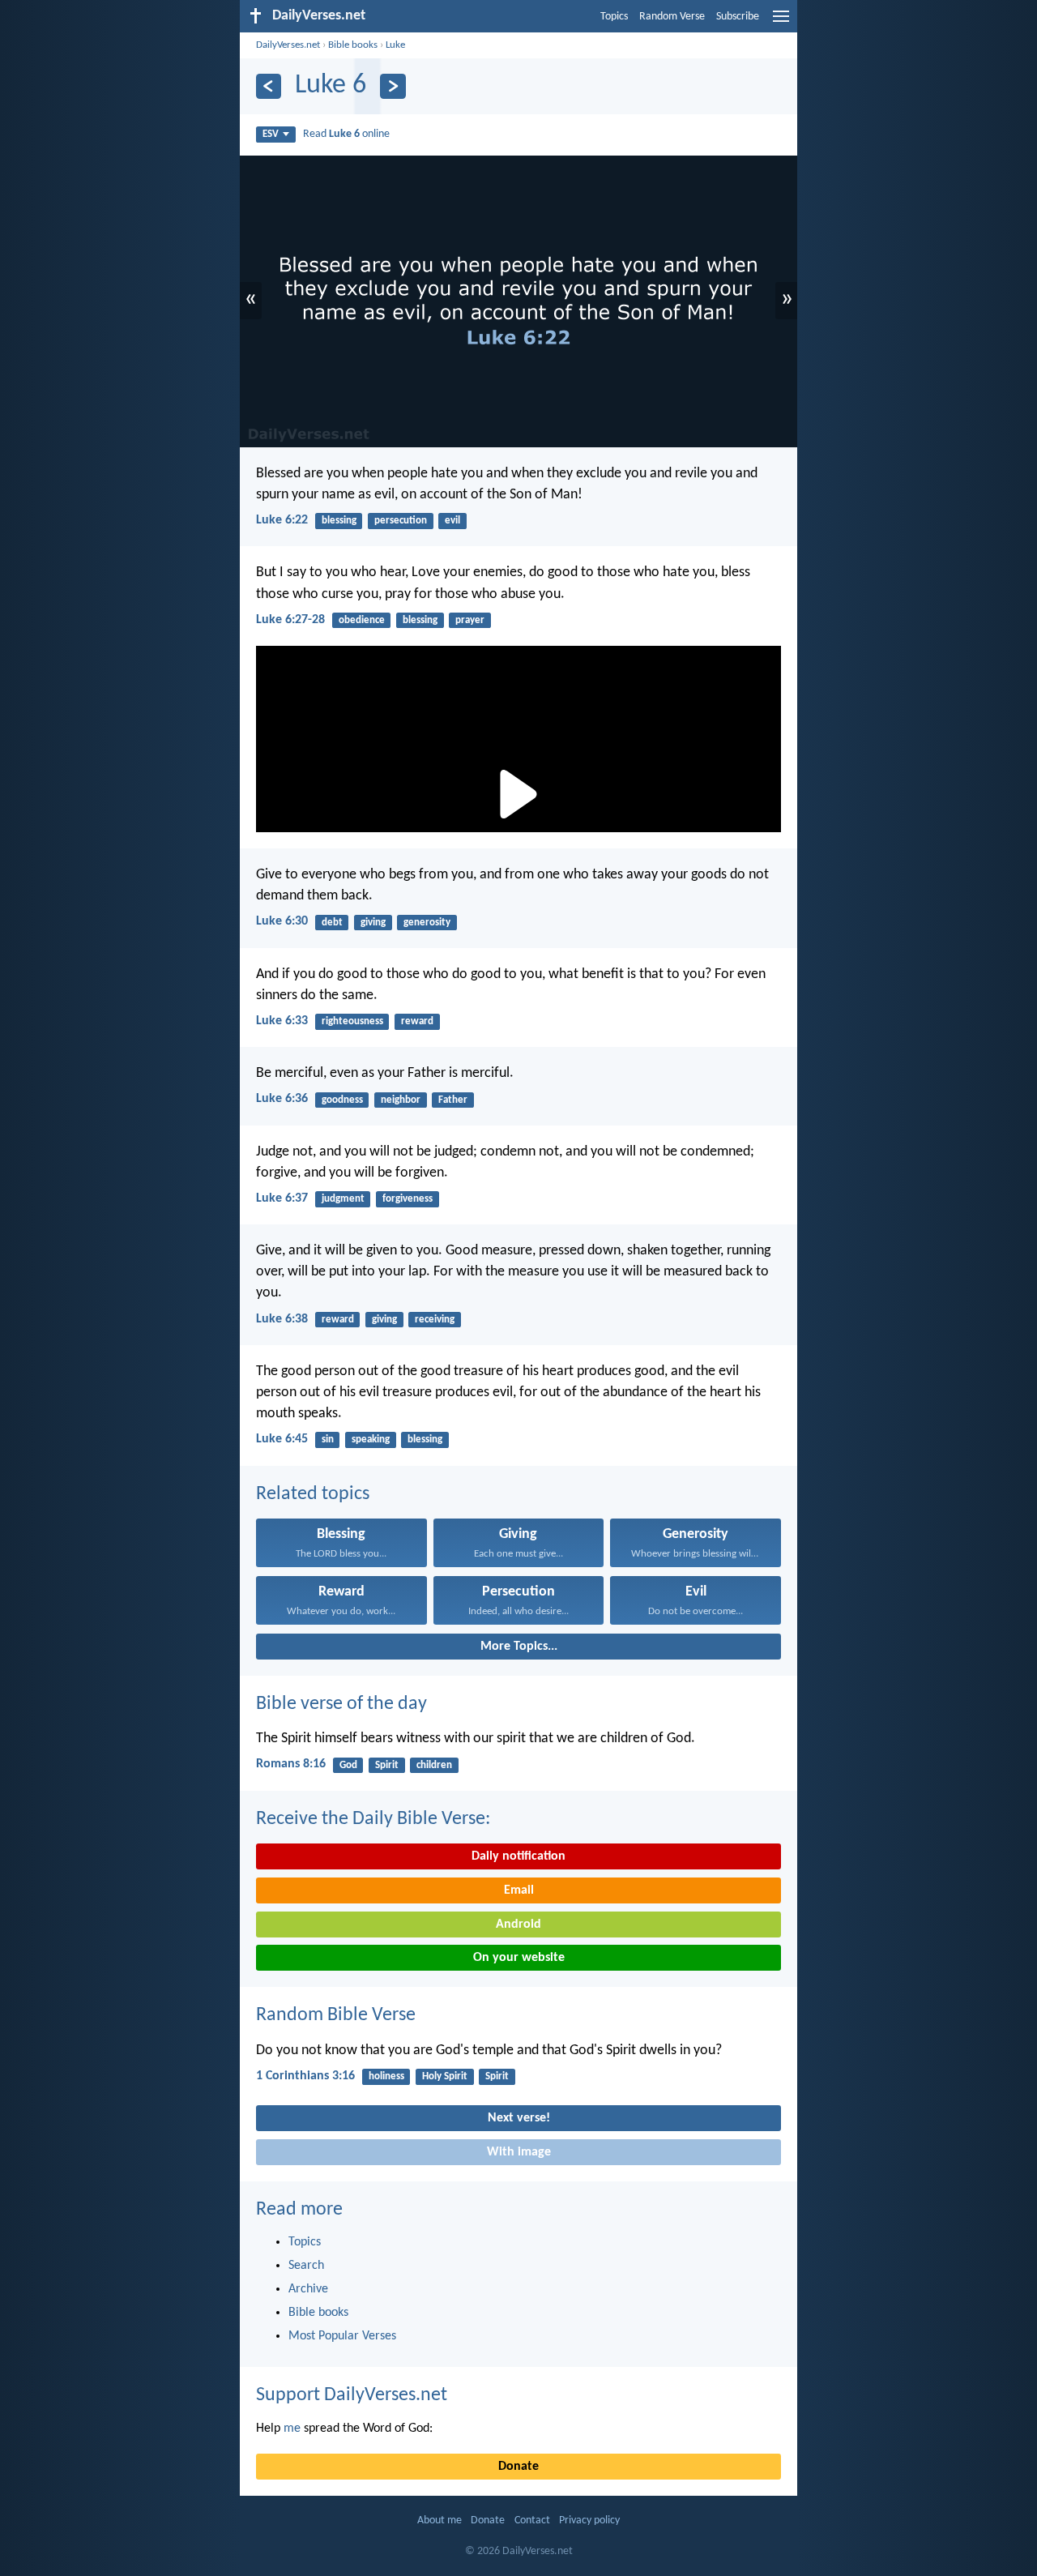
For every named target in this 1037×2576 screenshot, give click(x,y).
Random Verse (672, 17)
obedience (362, 620)
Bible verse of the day (341, 1704)
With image (519, 2152)
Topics (614, 17)
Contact (532, 2520)
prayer (470, 620)
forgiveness (408, 1199)
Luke (395, 45)
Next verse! (519, 2118)
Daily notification (518, 1856)
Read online (346, 134)
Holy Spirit (445, 2076)
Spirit (387, 1765)
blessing (339, 521)
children (434, 1765)
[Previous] (269, 86)
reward (417, 1021)
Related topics (313, 1494)
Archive (308, 2289)
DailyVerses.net (288, 45)
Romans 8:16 (291, 1764)
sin (328, 1440)
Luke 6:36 (282, 1099)
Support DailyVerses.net (352, 2395)
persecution (401, 521)
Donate (518, 2467)
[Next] (393, 86)
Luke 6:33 (282, 1021)
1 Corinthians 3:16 (305, 2076)
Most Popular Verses (342, 2336)
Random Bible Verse (336, 2015)
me (292, 2429)
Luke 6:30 (282, 921)
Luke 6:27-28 (290, 620)
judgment (343, 1199)
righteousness (352, 1021)
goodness (342, 1100)
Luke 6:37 (282, 1198)
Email (519, 1890)
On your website (519, 1958)
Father (453, 1100)
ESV (271, 134)
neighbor (401, 1100)
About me (440, 2520)
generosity (427, 923)
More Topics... (519, 1647)
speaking (371, 1440)
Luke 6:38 (282, 1319)
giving (373, 923)
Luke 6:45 (282, 1439)
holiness (386, 2076)
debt (332, 923)
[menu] (781, 23)
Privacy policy (589, 2520)
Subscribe (738, 17)
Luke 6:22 (282, 520)
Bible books (353, 45)
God (348, 1765)
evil (452, 521)
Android (518, 1925)
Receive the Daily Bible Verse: (373, 1819)
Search (306, 2266)
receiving (435, 1320)
